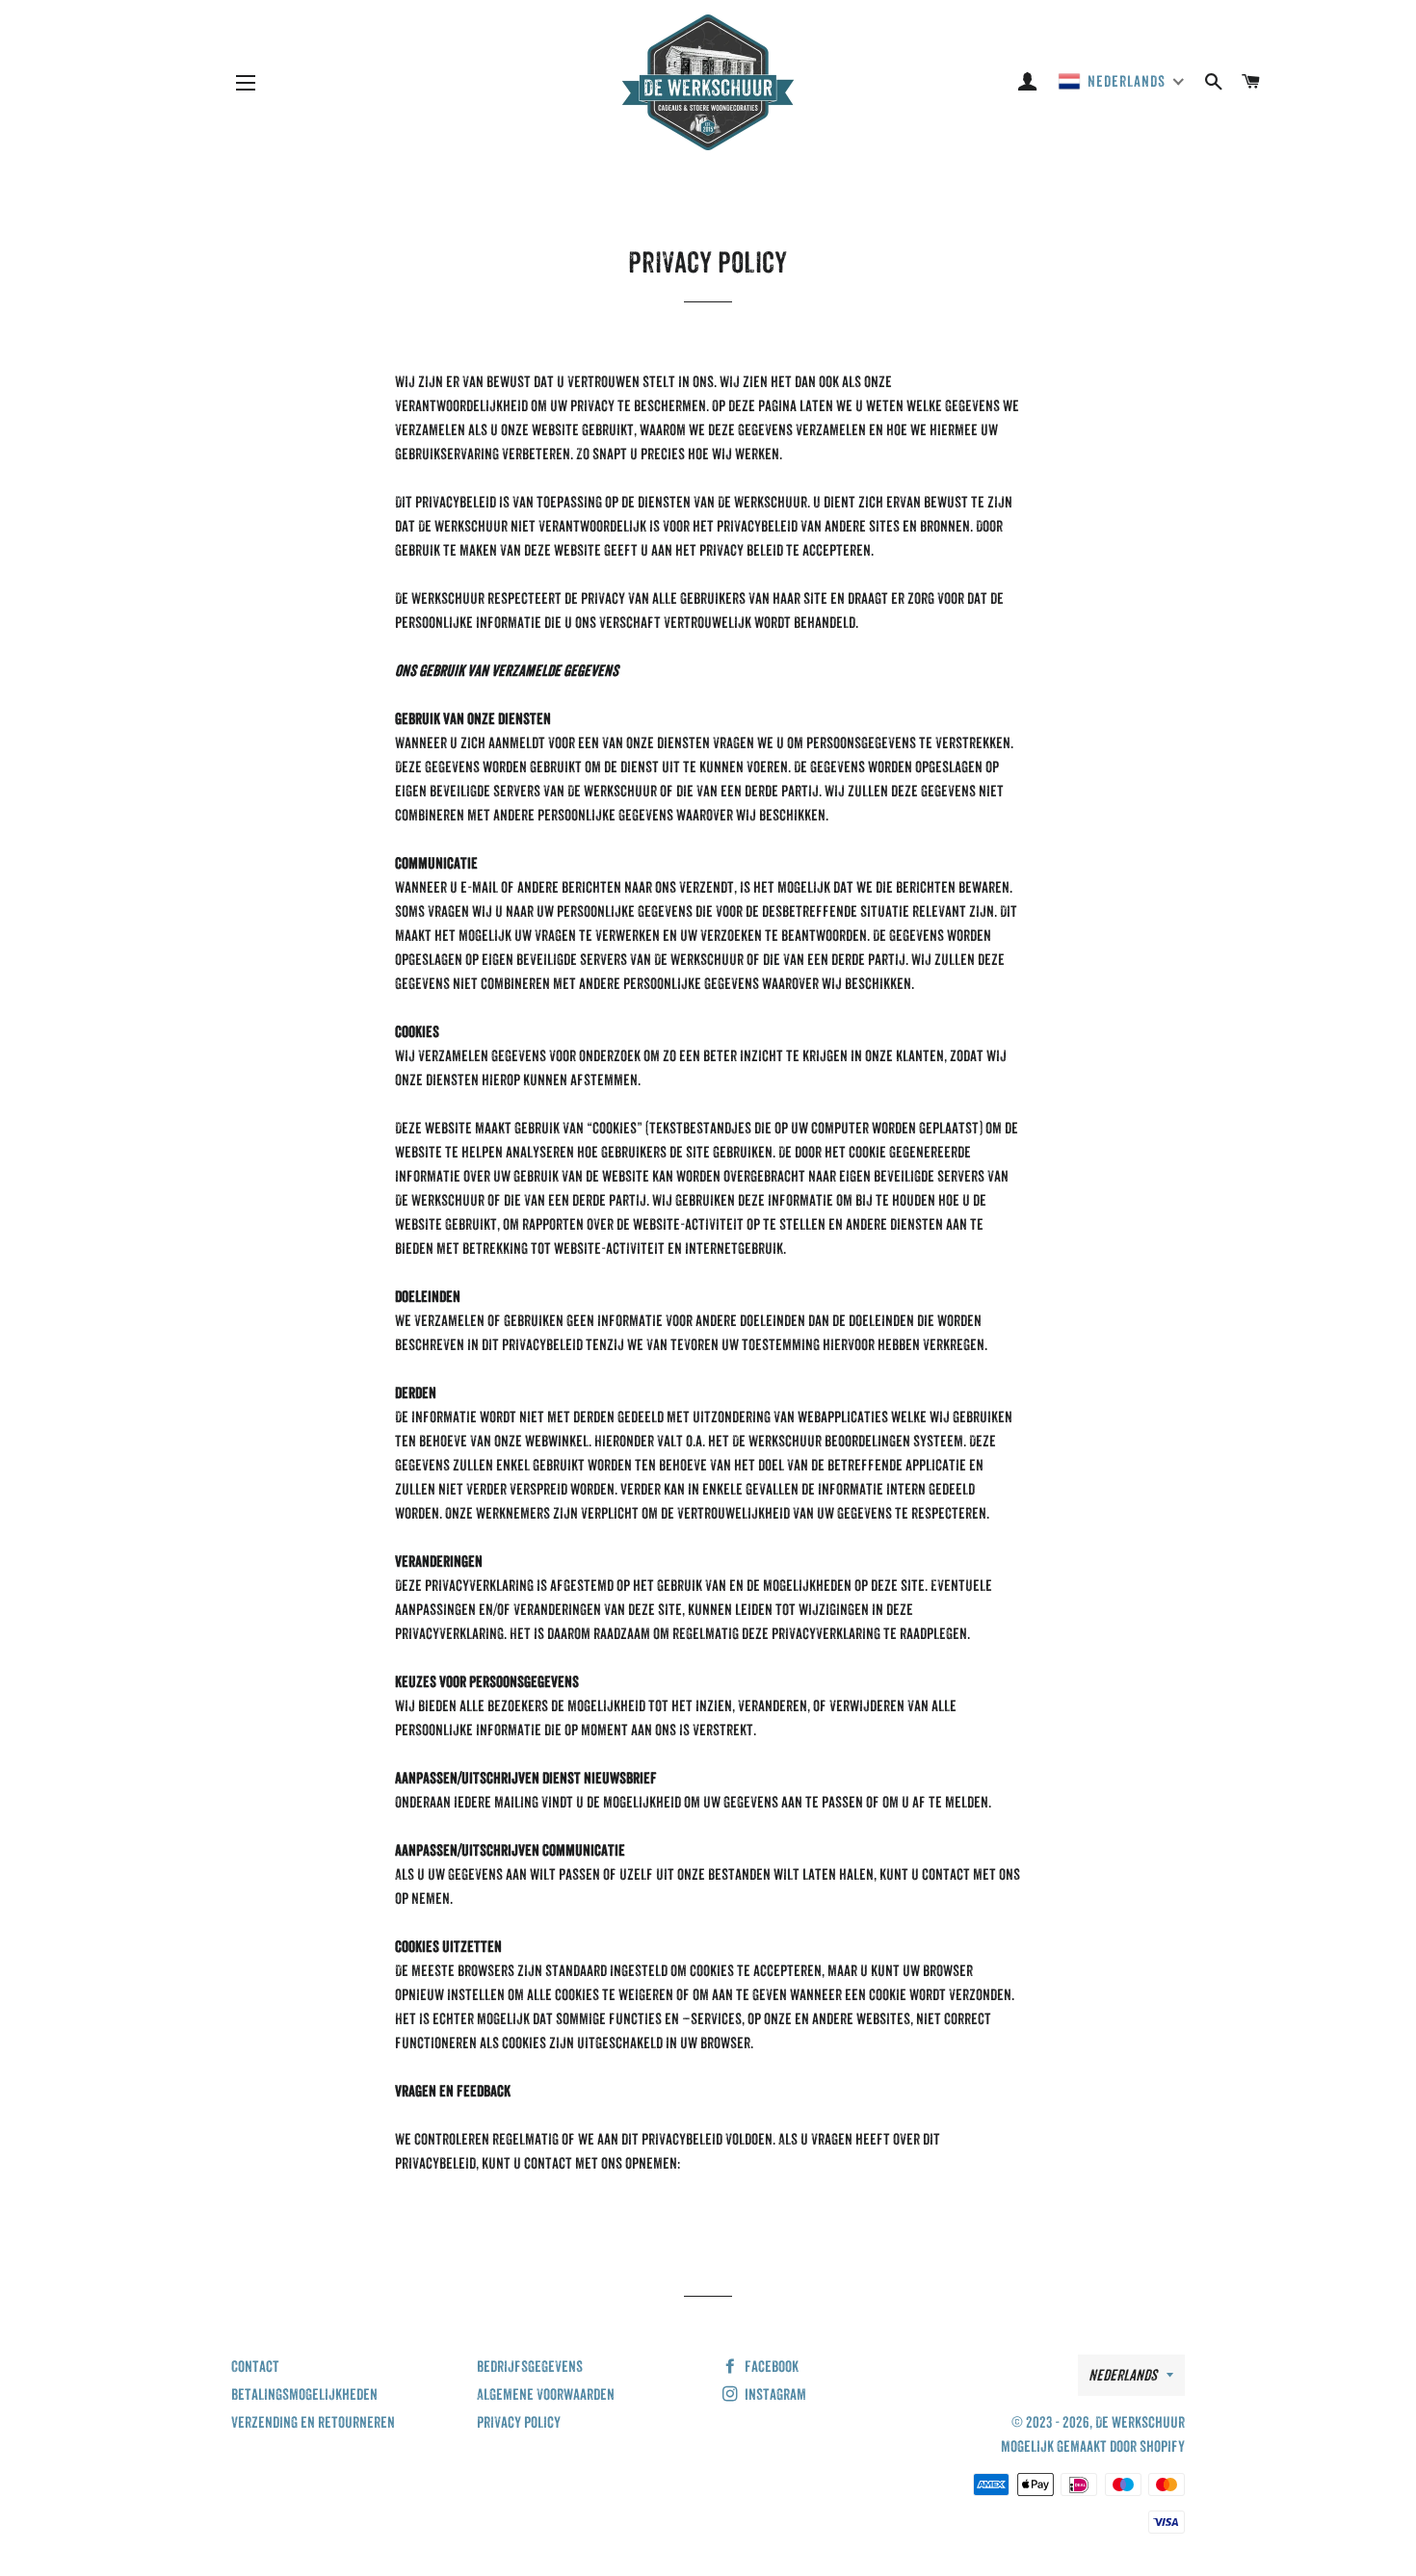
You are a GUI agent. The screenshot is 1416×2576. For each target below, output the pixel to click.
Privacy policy (519, 2422)
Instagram (774, 2394)
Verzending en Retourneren (313, 2422)
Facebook (770, 2367)
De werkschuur (1140, 2422)
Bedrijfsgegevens (530, 2367)
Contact (255, 2367)
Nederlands (1123, 2375)
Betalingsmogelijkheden (304, 2394)
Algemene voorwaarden (546, 2394)
